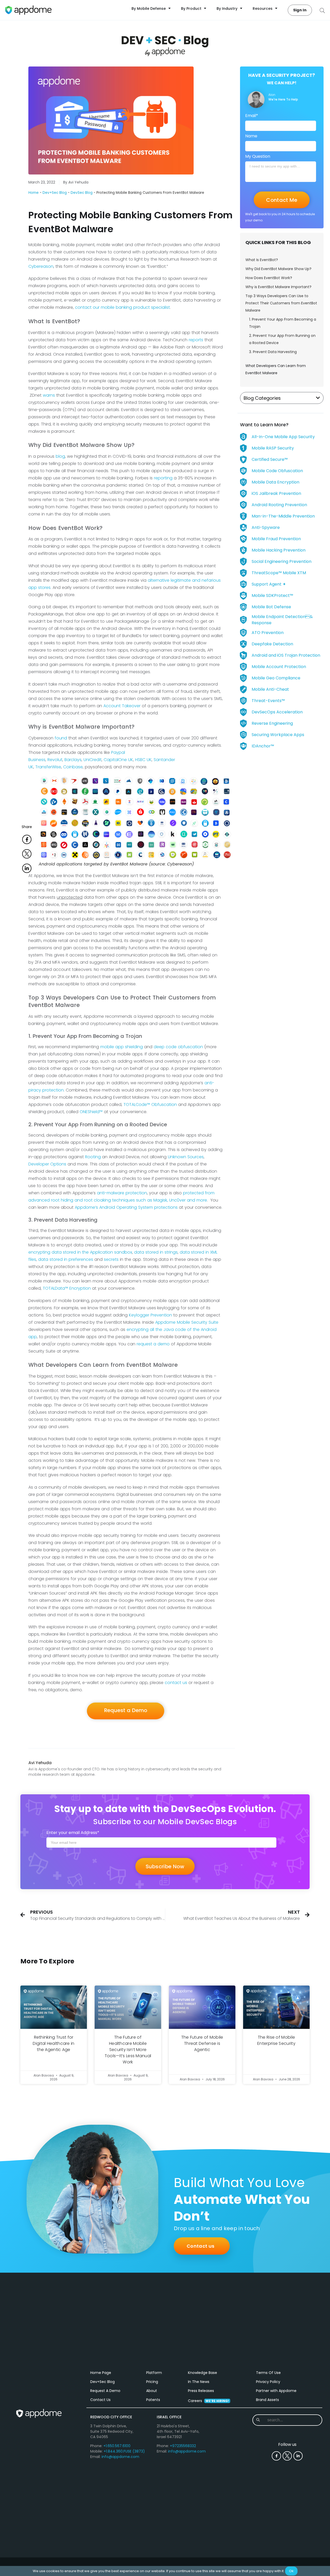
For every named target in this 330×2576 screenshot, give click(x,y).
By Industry (227, 9)
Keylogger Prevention (150, 1315)
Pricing (152, 2382)
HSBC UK (143, 760)
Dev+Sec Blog (55, 193)
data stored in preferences (66, 1259)
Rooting (93, 1157)
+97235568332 (183, 2446)
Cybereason (41, 266)
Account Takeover (122, 706)
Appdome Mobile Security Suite (187, 1322)
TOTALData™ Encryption (67, 1288)
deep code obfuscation (178, 1047)
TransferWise (48, 767)
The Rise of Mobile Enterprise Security (276, 2040)
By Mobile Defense (149, 9)
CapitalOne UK (118, 760)
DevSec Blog (82, 193)
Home (34, 193)
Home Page (101, 2373)
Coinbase (73, 767)
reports (196, 340)
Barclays (73, 760)
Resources (263, 9)
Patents (153, 2400)
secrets (111, 1259)
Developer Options (47, 1164)
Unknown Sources (186, 1157)
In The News (199, 2382)
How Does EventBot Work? (269, 278)
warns (49, 395)
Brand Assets (267, 2400)
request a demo (153, 1344)
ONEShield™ (91, 1112)
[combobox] (287, 2420)
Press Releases (201, 2391)
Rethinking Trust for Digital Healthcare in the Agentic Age (53, 2043)
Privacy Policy (268, 2382)
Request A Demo (105, 2391)
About (152, 2391)
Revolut (55, 760)
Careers (208, 2401)
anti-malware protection (122, 1193)
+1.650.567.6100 (117, 2446)
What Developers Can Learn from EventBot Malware (276, 369)
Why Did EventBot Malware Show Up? (278, 269)
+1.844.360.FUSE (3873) (124, 2451)
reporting (163, 478)
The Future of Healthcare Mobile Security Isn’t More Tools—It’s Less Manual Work (128, 2050)
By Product (191, 9)
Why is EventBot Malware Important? (278, 287)
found (61, 738)
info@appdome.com (120, 2457)
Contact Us (100, 2400)
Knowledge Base (203, 2373)
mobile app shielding (122, 1047)
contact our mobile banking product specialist (122, 307)
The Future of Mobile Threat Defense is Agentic (202, 2043)
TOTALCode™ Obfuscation (150, 1104)
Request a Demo (126, 1710)
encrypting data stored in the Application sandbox (80, 1252)
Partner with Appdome (276, 2391)
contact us (176, 1683)
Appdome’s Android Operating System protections (126, 1207)
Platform (154, 2373)
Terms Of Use (268, 2373)
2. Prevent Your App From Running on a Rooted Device (282, 339)
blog (60, 456)
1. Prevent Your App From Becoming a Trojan (283, 323)
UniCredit (93, 760)
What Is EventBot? (262, 260)
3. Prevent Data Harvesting (273, 352)
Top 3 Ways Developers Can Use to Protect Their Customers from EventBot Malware (281, 303)
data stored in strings (156, 1252)
